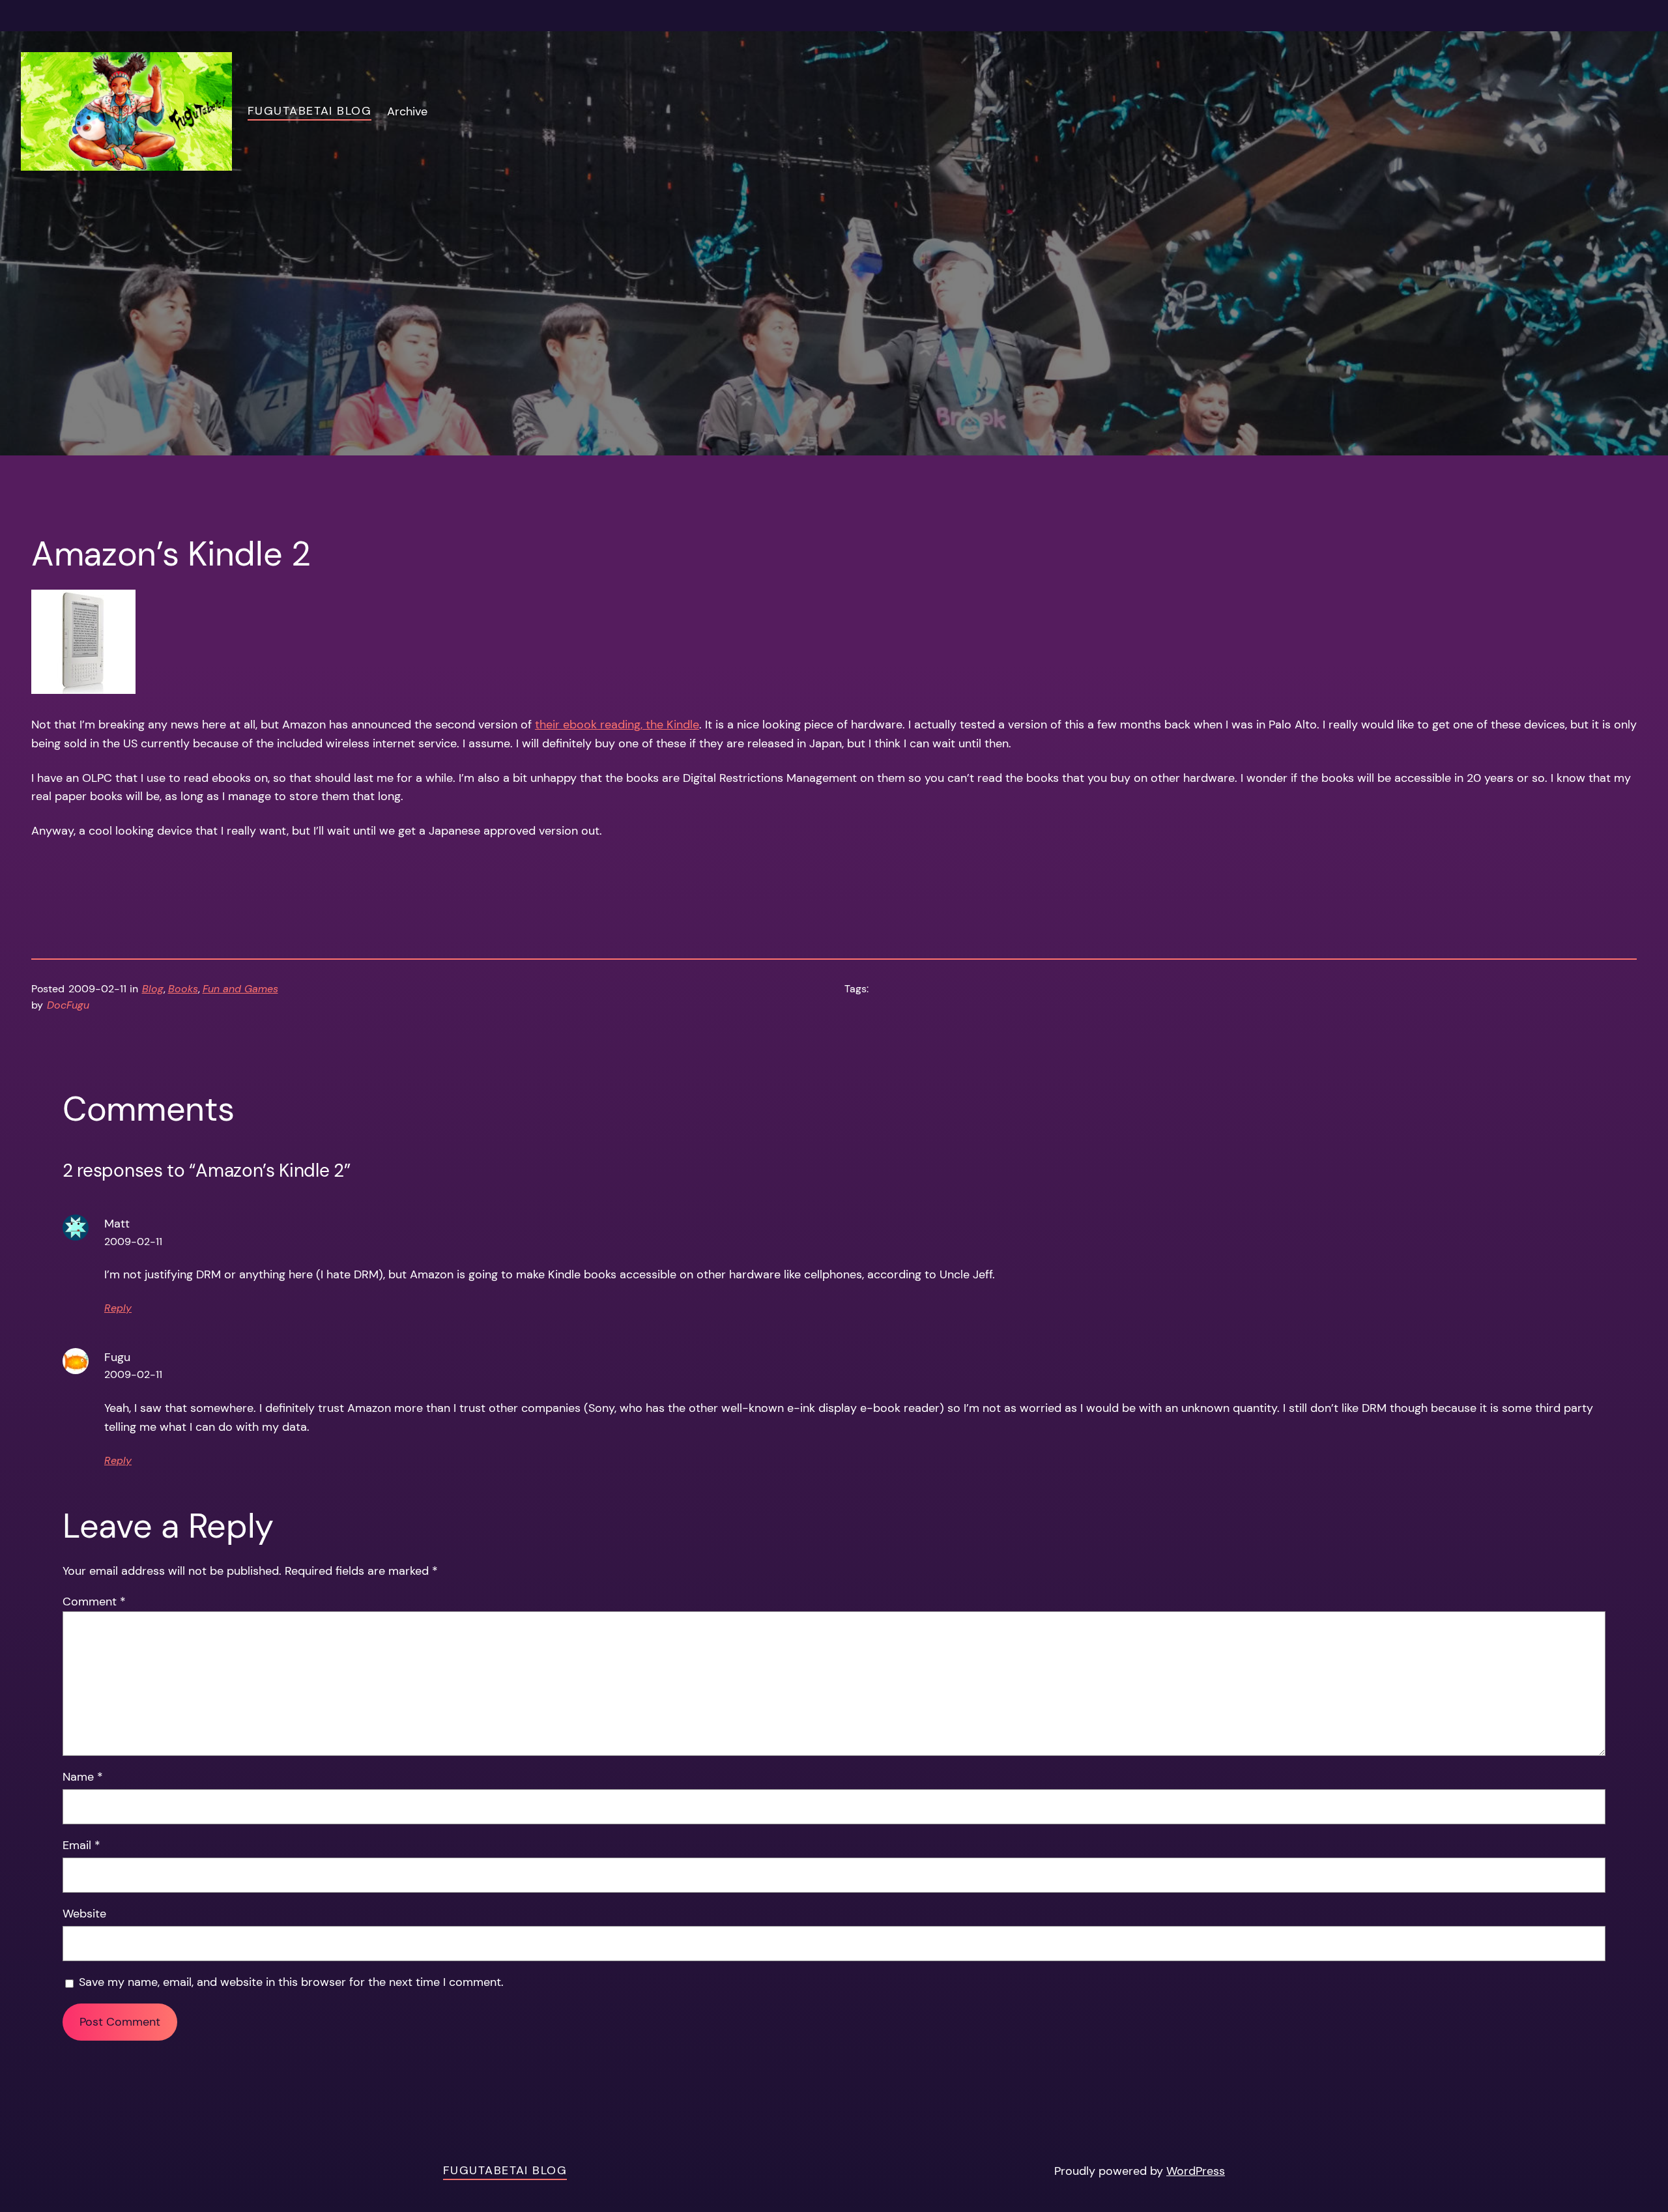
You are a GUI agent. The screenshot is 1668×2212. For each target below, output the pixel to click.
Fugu (117, 1357)
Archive (407, 111)
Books (183, 989)
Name (83, 1777)
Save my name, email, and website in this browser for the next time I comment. (291, 1982)
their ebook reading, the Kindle (617, 725)
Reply (118, 1308)
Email (81, 1845)
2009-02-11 (133, 1242)
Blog (153, 989)
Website (84, 1914)
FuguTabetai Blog (309, 111)
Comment (94, 1602)
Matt (117, 1224)
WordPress (1196, 2171)
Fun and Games (240, 989)
